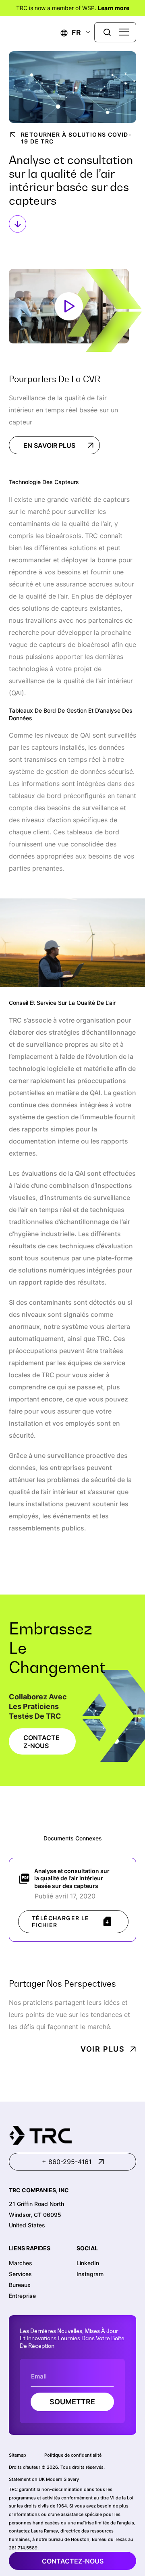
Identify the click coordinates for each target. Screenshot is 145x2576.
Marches (21, 2263)
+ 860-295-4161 (67, 2162)
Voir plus (103, 2049)
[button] (71, 32)
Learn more (114, 8)
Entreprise (22, 2296)
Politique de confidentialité (73, 2455)
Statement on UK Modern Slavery (44, 2479)
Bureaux (20, 2285)
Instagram (90, 2274)
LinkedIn (88, 2263)
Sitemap (18, 2455)
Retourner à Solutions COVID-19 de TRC (76, 138)
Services (20, 2274)
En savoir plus (49, 445)
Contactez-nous (73, 2561)
